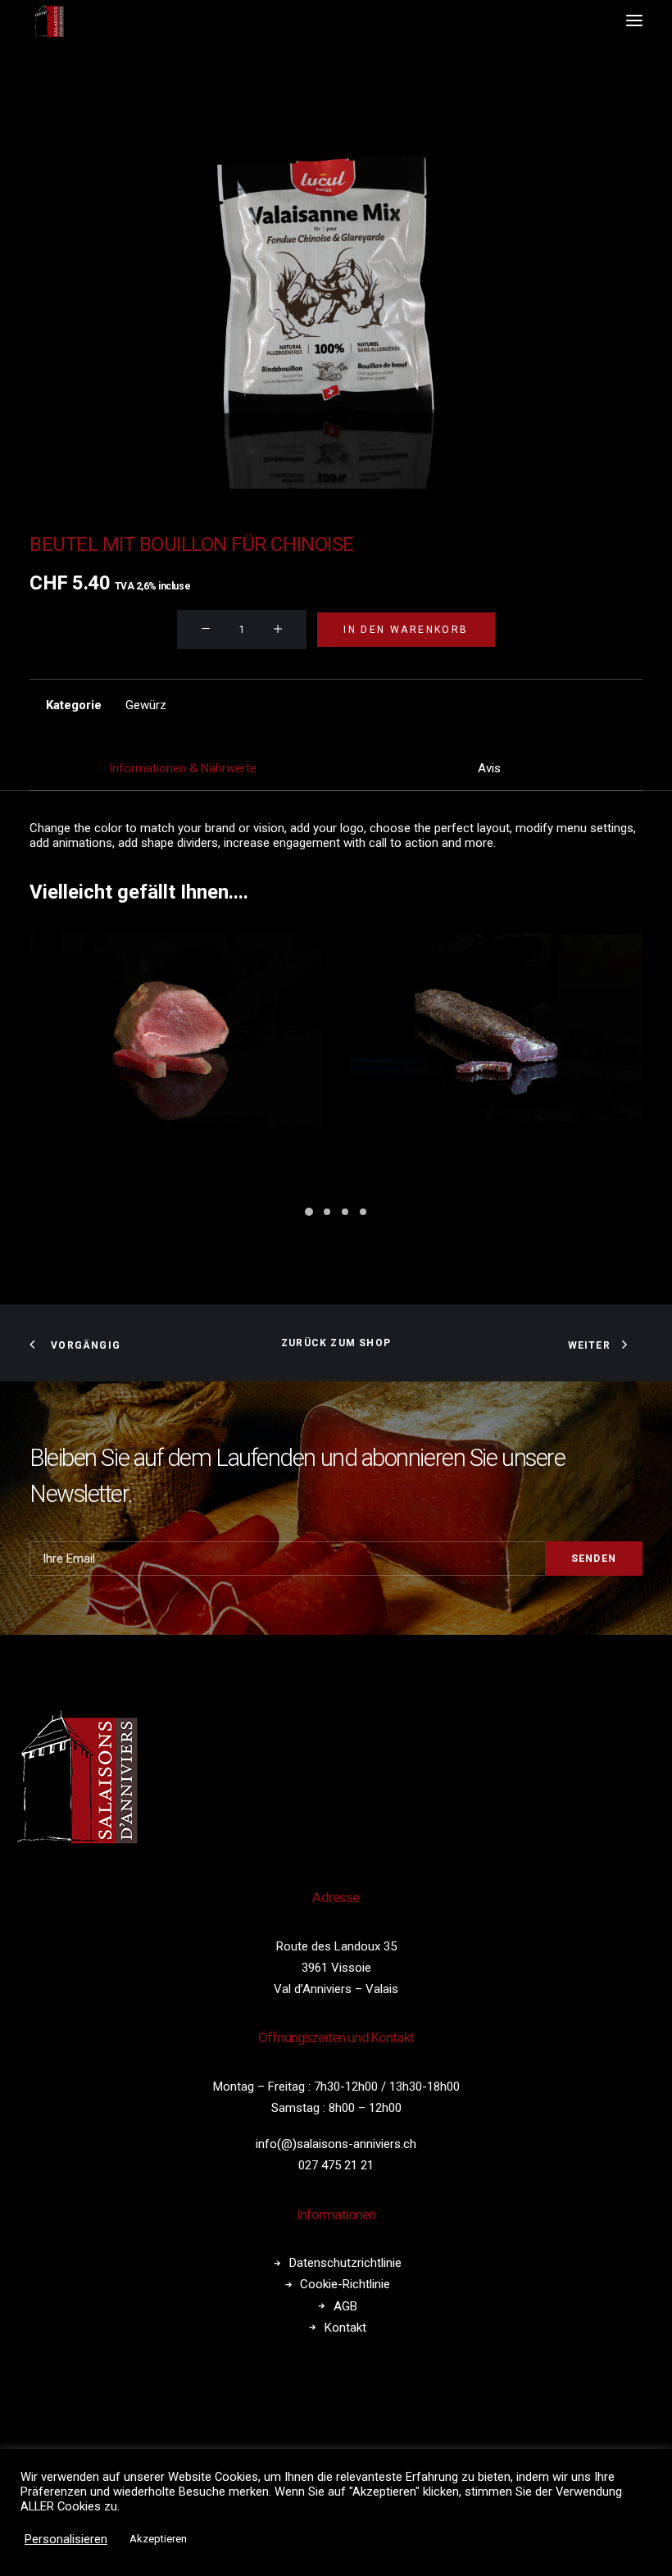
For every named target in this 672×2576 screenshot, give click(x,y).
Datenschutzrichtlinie (345, 2263)
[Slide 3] (345, 1212)
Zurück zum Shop (336, 1343)
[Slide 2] (327, 1212)
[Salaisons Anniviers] (50, 20)
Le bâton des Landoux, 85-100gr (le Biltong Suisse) (497, 1157)
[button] (634, 20)
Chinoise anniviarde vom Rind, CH (182, 1157)
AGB (345, 2306)
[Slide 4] (363, 1212)
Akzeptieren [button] (158, 2539)
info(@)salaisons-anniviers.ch (336, 2144)
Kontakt (345, 2328)
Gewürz (146, 705)
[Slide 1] (309, 1212)
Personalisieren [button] (66, 2539)
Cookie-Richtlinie (345, 2284)
